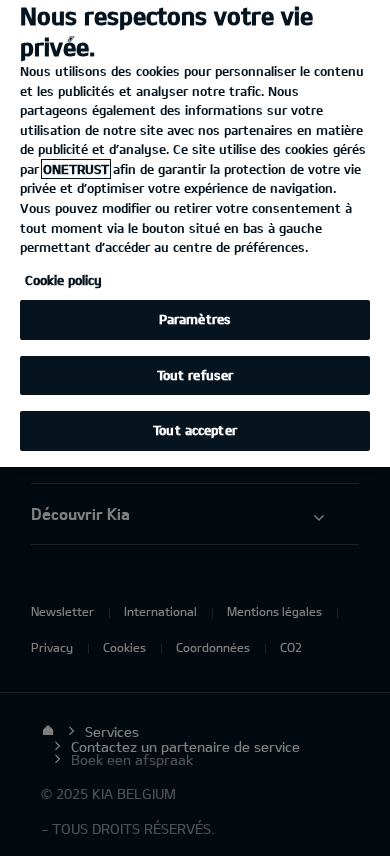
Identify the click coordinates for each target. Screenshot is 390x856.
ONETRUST (76, 169)
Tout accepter (195, 430)
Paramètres (195, 319)
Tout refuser (195, 375)
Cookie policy (63, 280)
